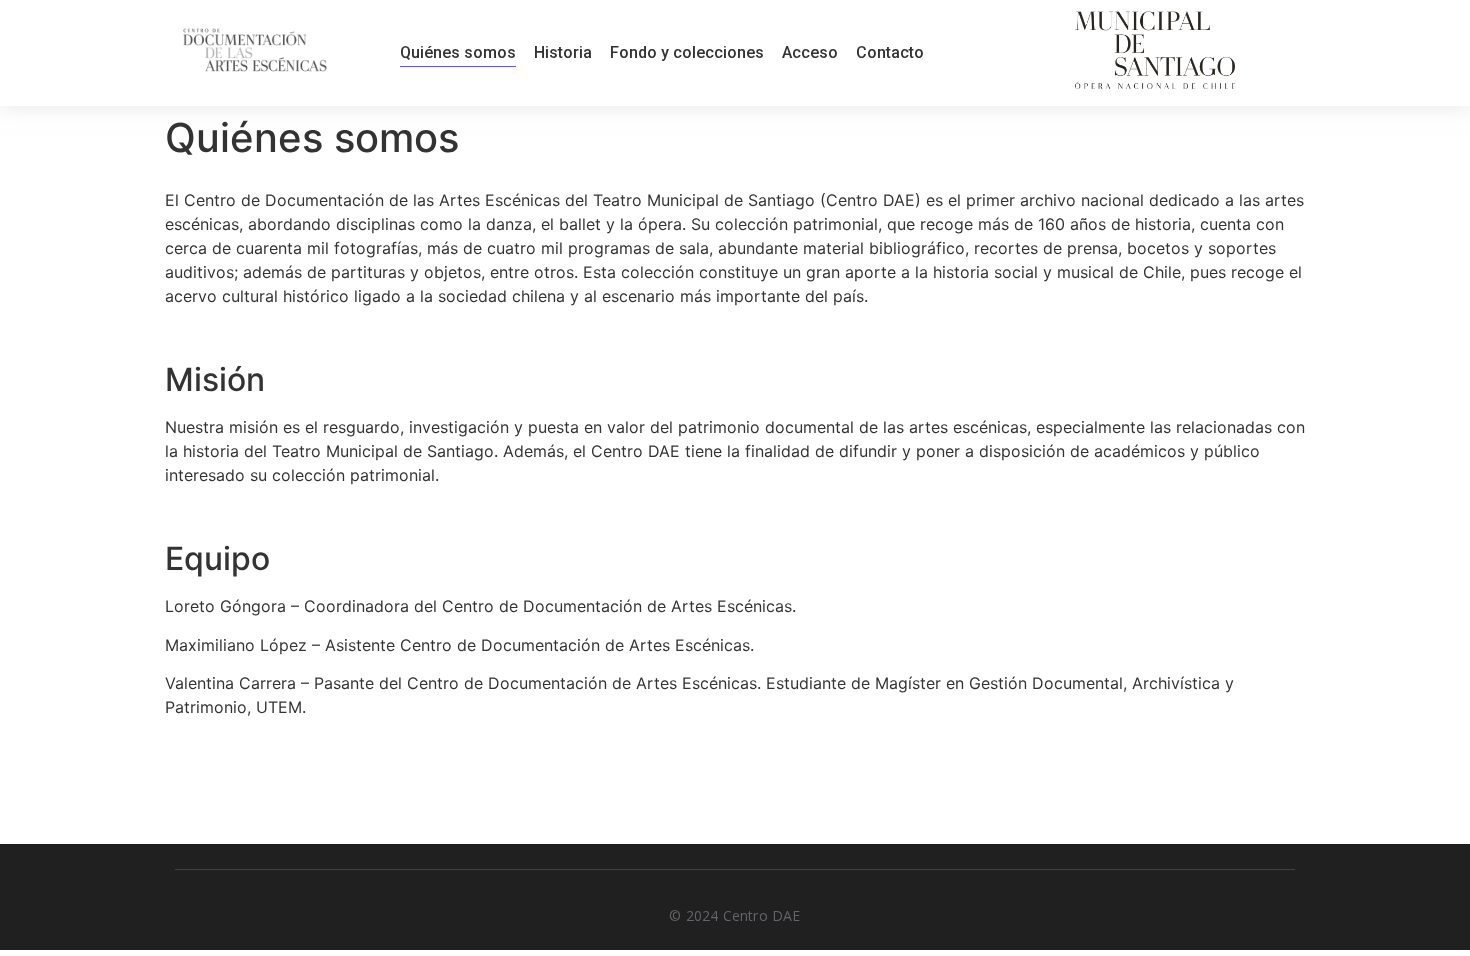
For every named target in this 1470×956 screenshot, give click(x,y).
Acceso (810, 52)
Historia (563, 52)
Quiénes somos (458, 52)
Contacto (890, 52)
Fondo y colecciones (687, 52)
